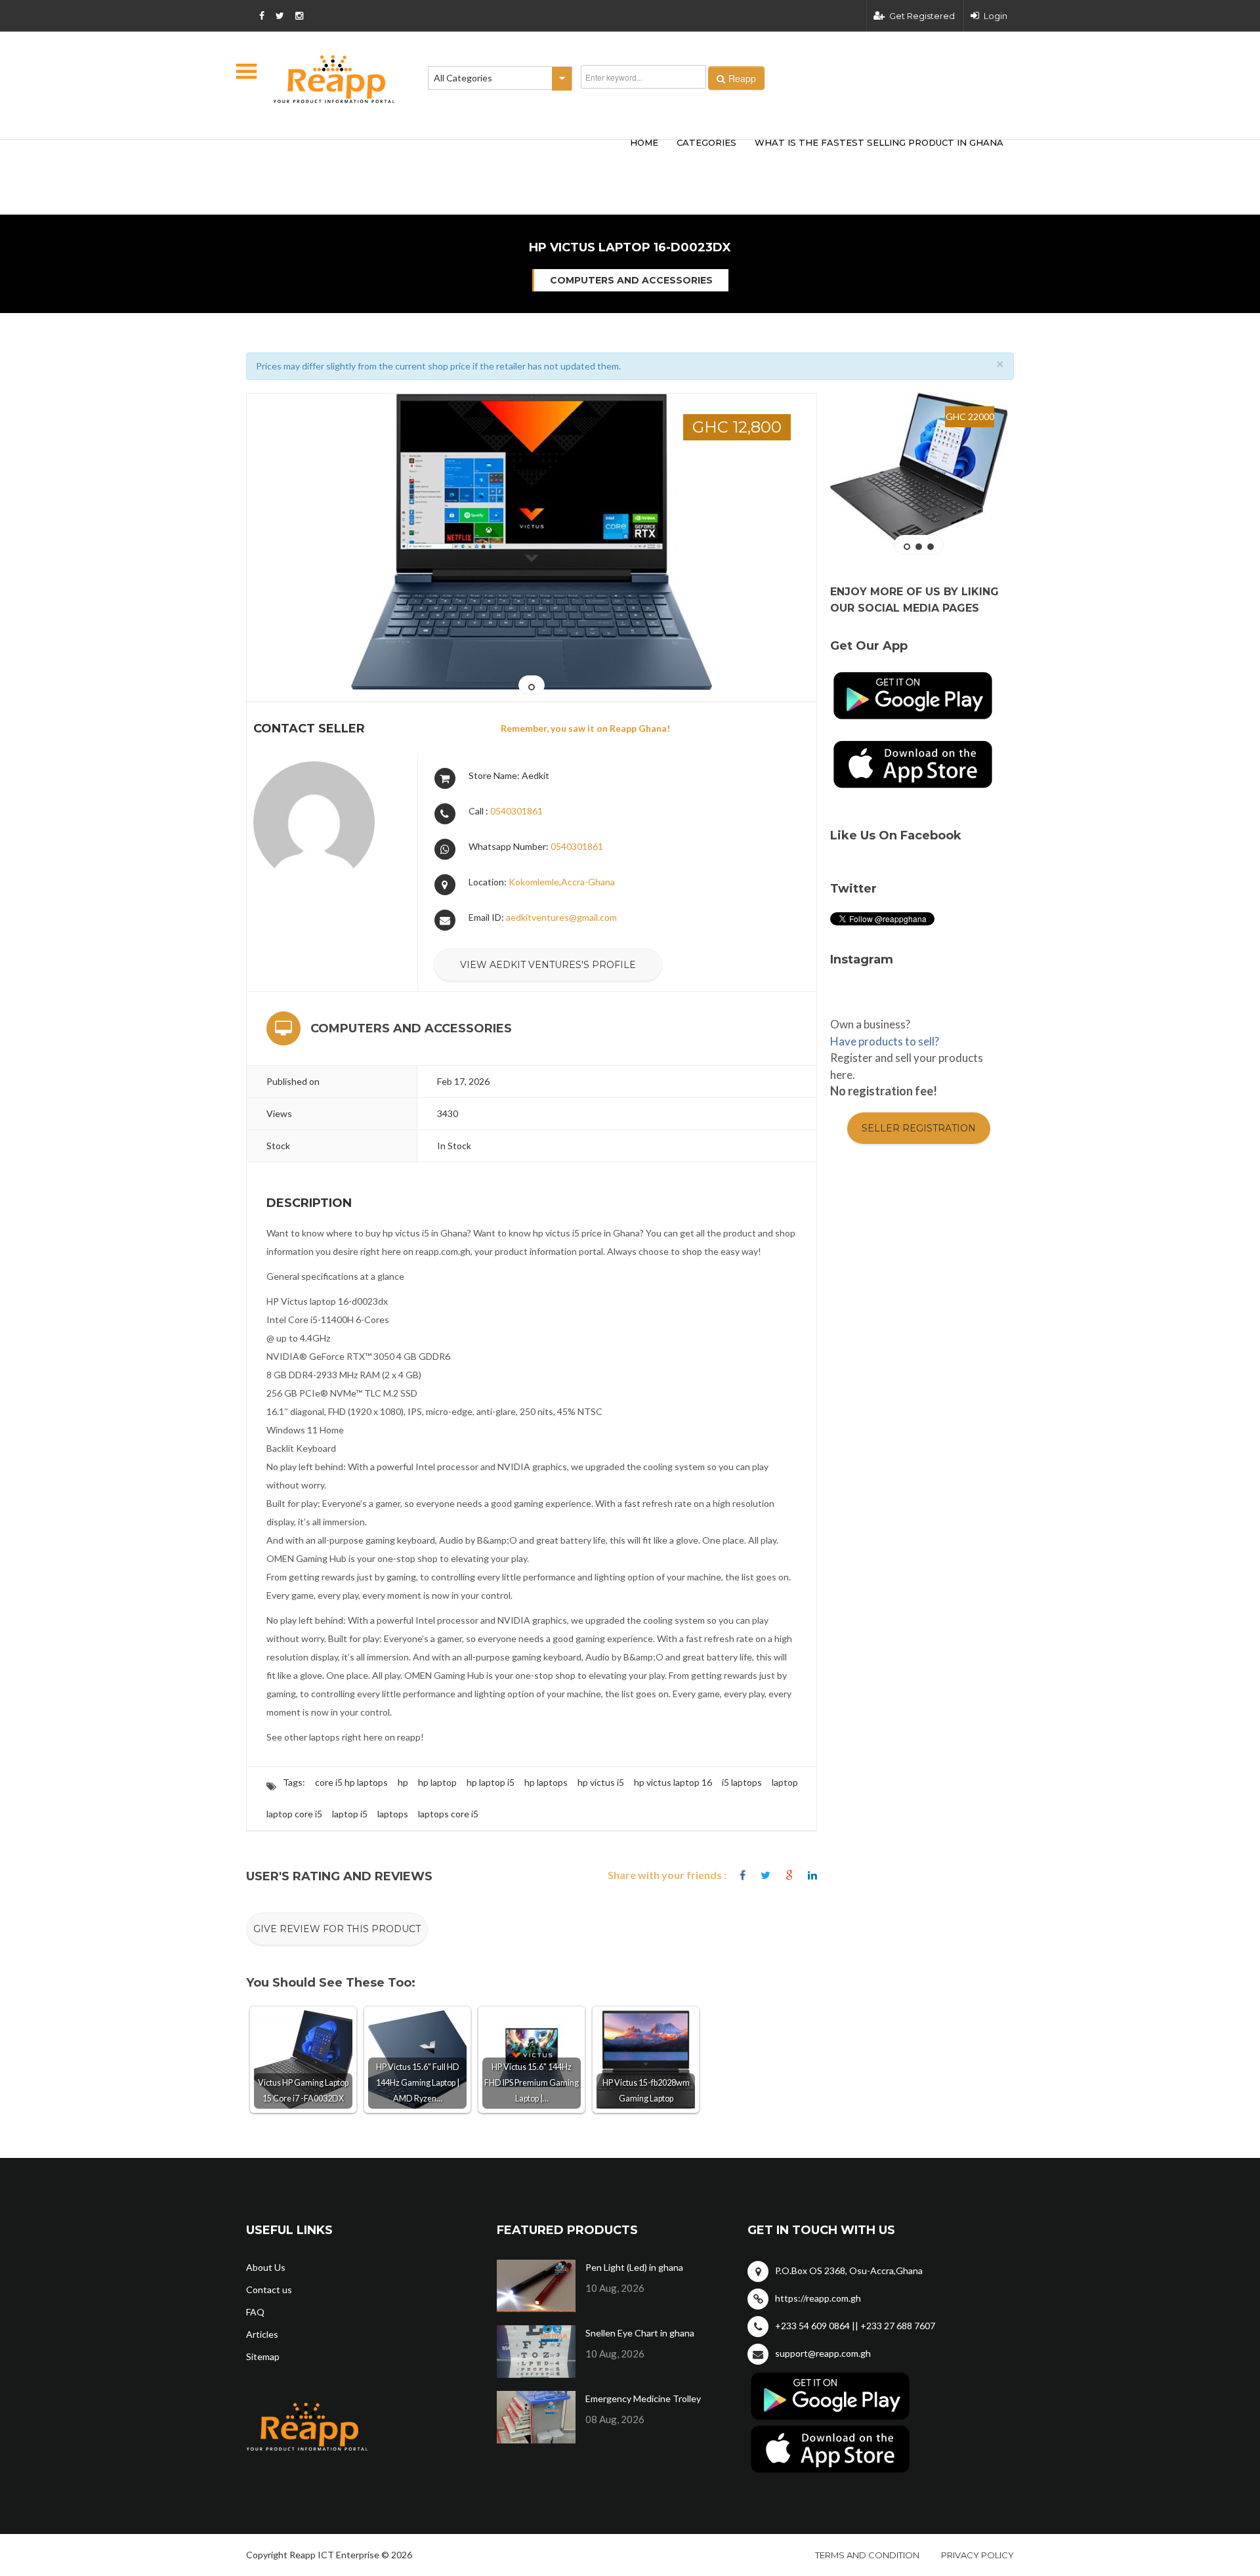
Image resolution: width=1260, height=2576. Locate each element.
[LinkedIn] (812, 1875)
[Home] (334, 79)
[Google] (789, 1875)
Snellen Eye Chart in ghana (640, 2333)
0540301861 (516, 811)
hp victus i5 (601, 1782)
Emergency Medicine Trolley (643, 2398)
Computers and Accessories (631, 280)
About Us (266, 2267)
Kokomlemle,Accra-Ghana (562, 882)
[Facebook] (743, 1875)
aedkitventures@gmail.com (561, 917)
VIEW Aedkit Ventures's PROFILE (548, 965)
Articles (262, 2334)
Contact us (269, 2290)
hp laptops (546, 1782)
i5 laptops (742, 1782)
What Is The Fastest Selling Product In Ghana (879, 142)
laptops (393, 1814)
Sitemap (263, 2356)
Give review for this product (337, 1929)
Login (996, 16)
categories (706, 142)
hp (403, 1782)
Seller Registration (919, 1128)
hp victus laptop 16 (673, 1782)
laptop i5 (350, 1814)
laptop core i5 (294, 1814)
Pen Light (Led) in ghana (634, 2267)
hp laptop (437, 1782)
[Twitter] (766, 1875)
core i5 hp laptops (351, 1782)
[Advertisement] (440, 156)
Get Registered (922, 16)
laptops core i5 (448, 1814)
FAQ (255, 2312)
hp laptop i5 (491, 1782)
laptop (785, 1782)
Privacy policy (977, 2555)
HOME (644, 142)
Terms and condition (867, 2555)
